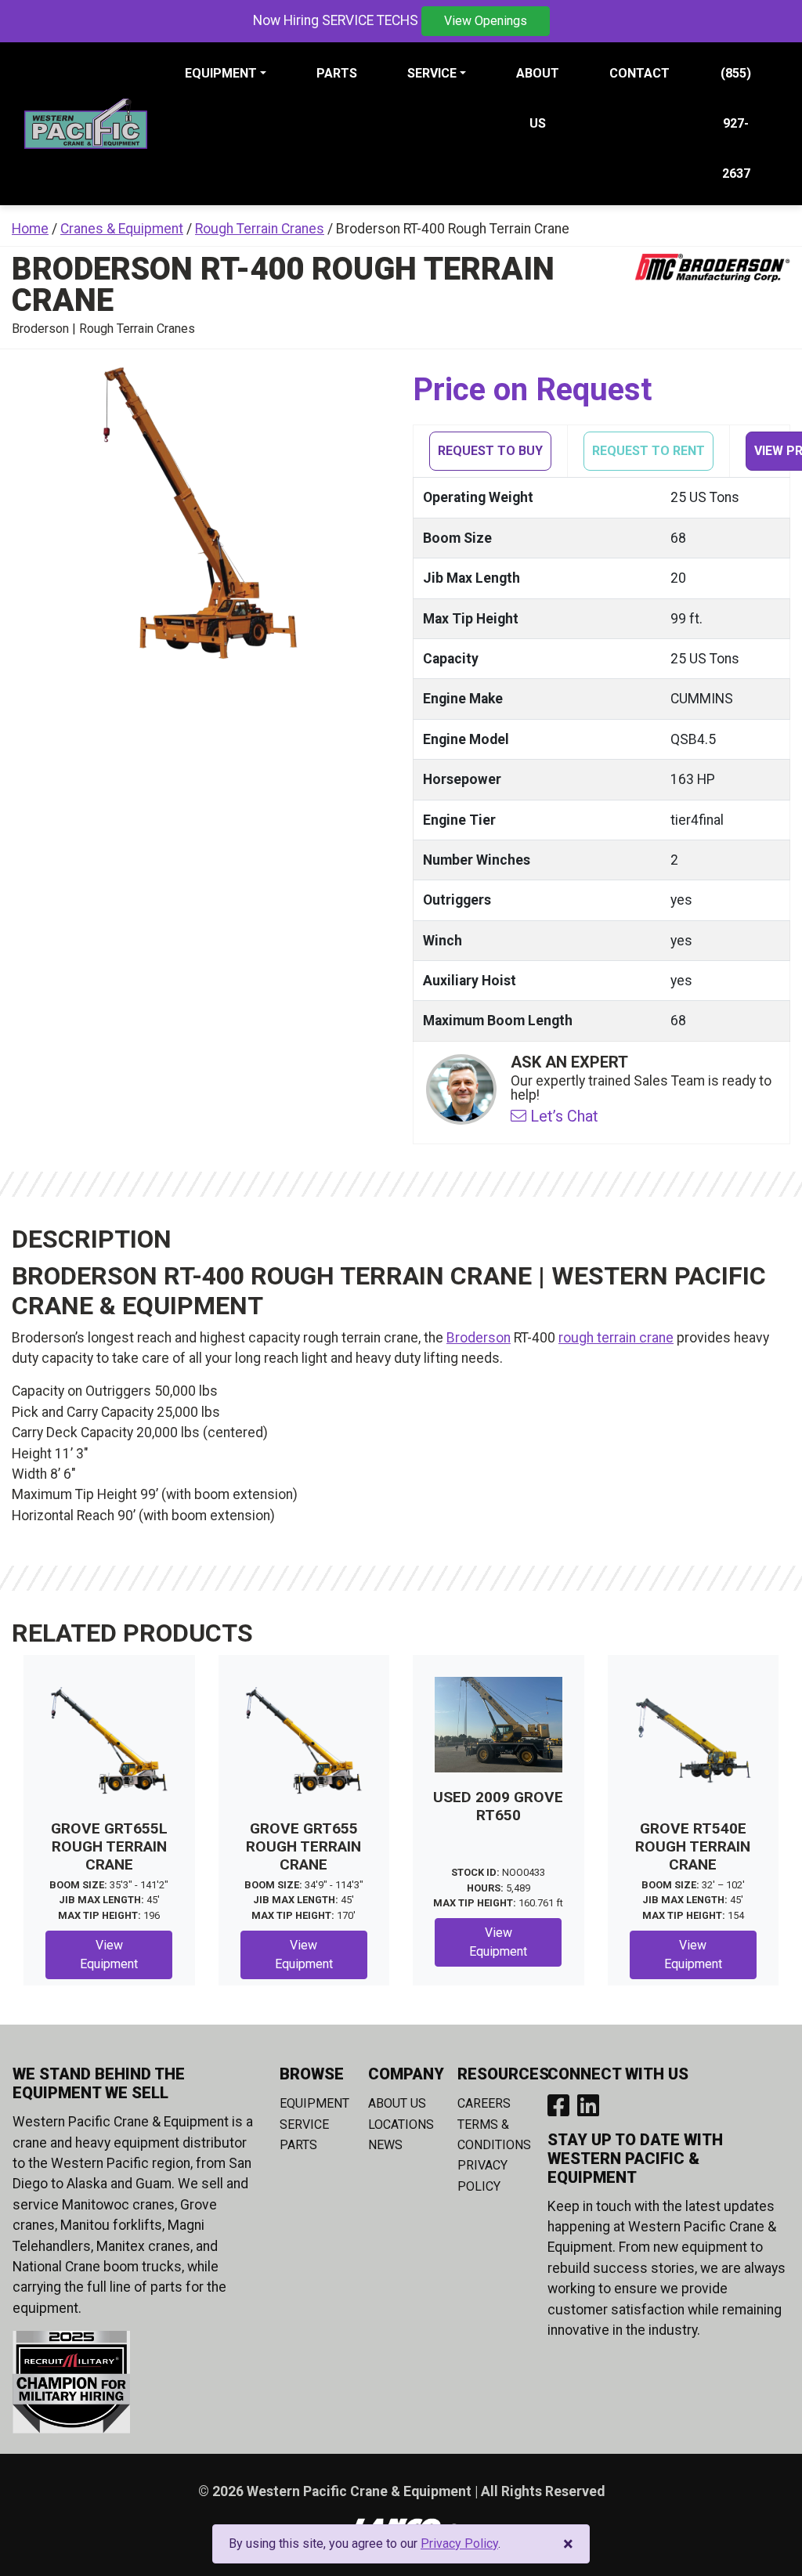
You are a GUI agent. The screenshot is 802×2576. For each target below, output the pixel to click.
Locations (401, 2124)
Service (304, 2124)
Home (30, 229)
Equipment (314, 2103)
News (385, 2145)
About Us (538, 98)
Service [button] (432, 73)
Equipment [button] (221, 73)
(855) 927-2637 (736, 123)
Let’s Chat (562, 1116)
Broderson (479, 1338)
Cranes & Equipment (122, 229)
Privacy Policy (459, 2543)
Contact (639, 73)
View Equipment (109, 1955)
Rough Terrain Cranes (260, 229)
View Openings (486, 21)
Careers (484, 2103)
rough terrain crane (616, 1338)
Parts (337, 73)
